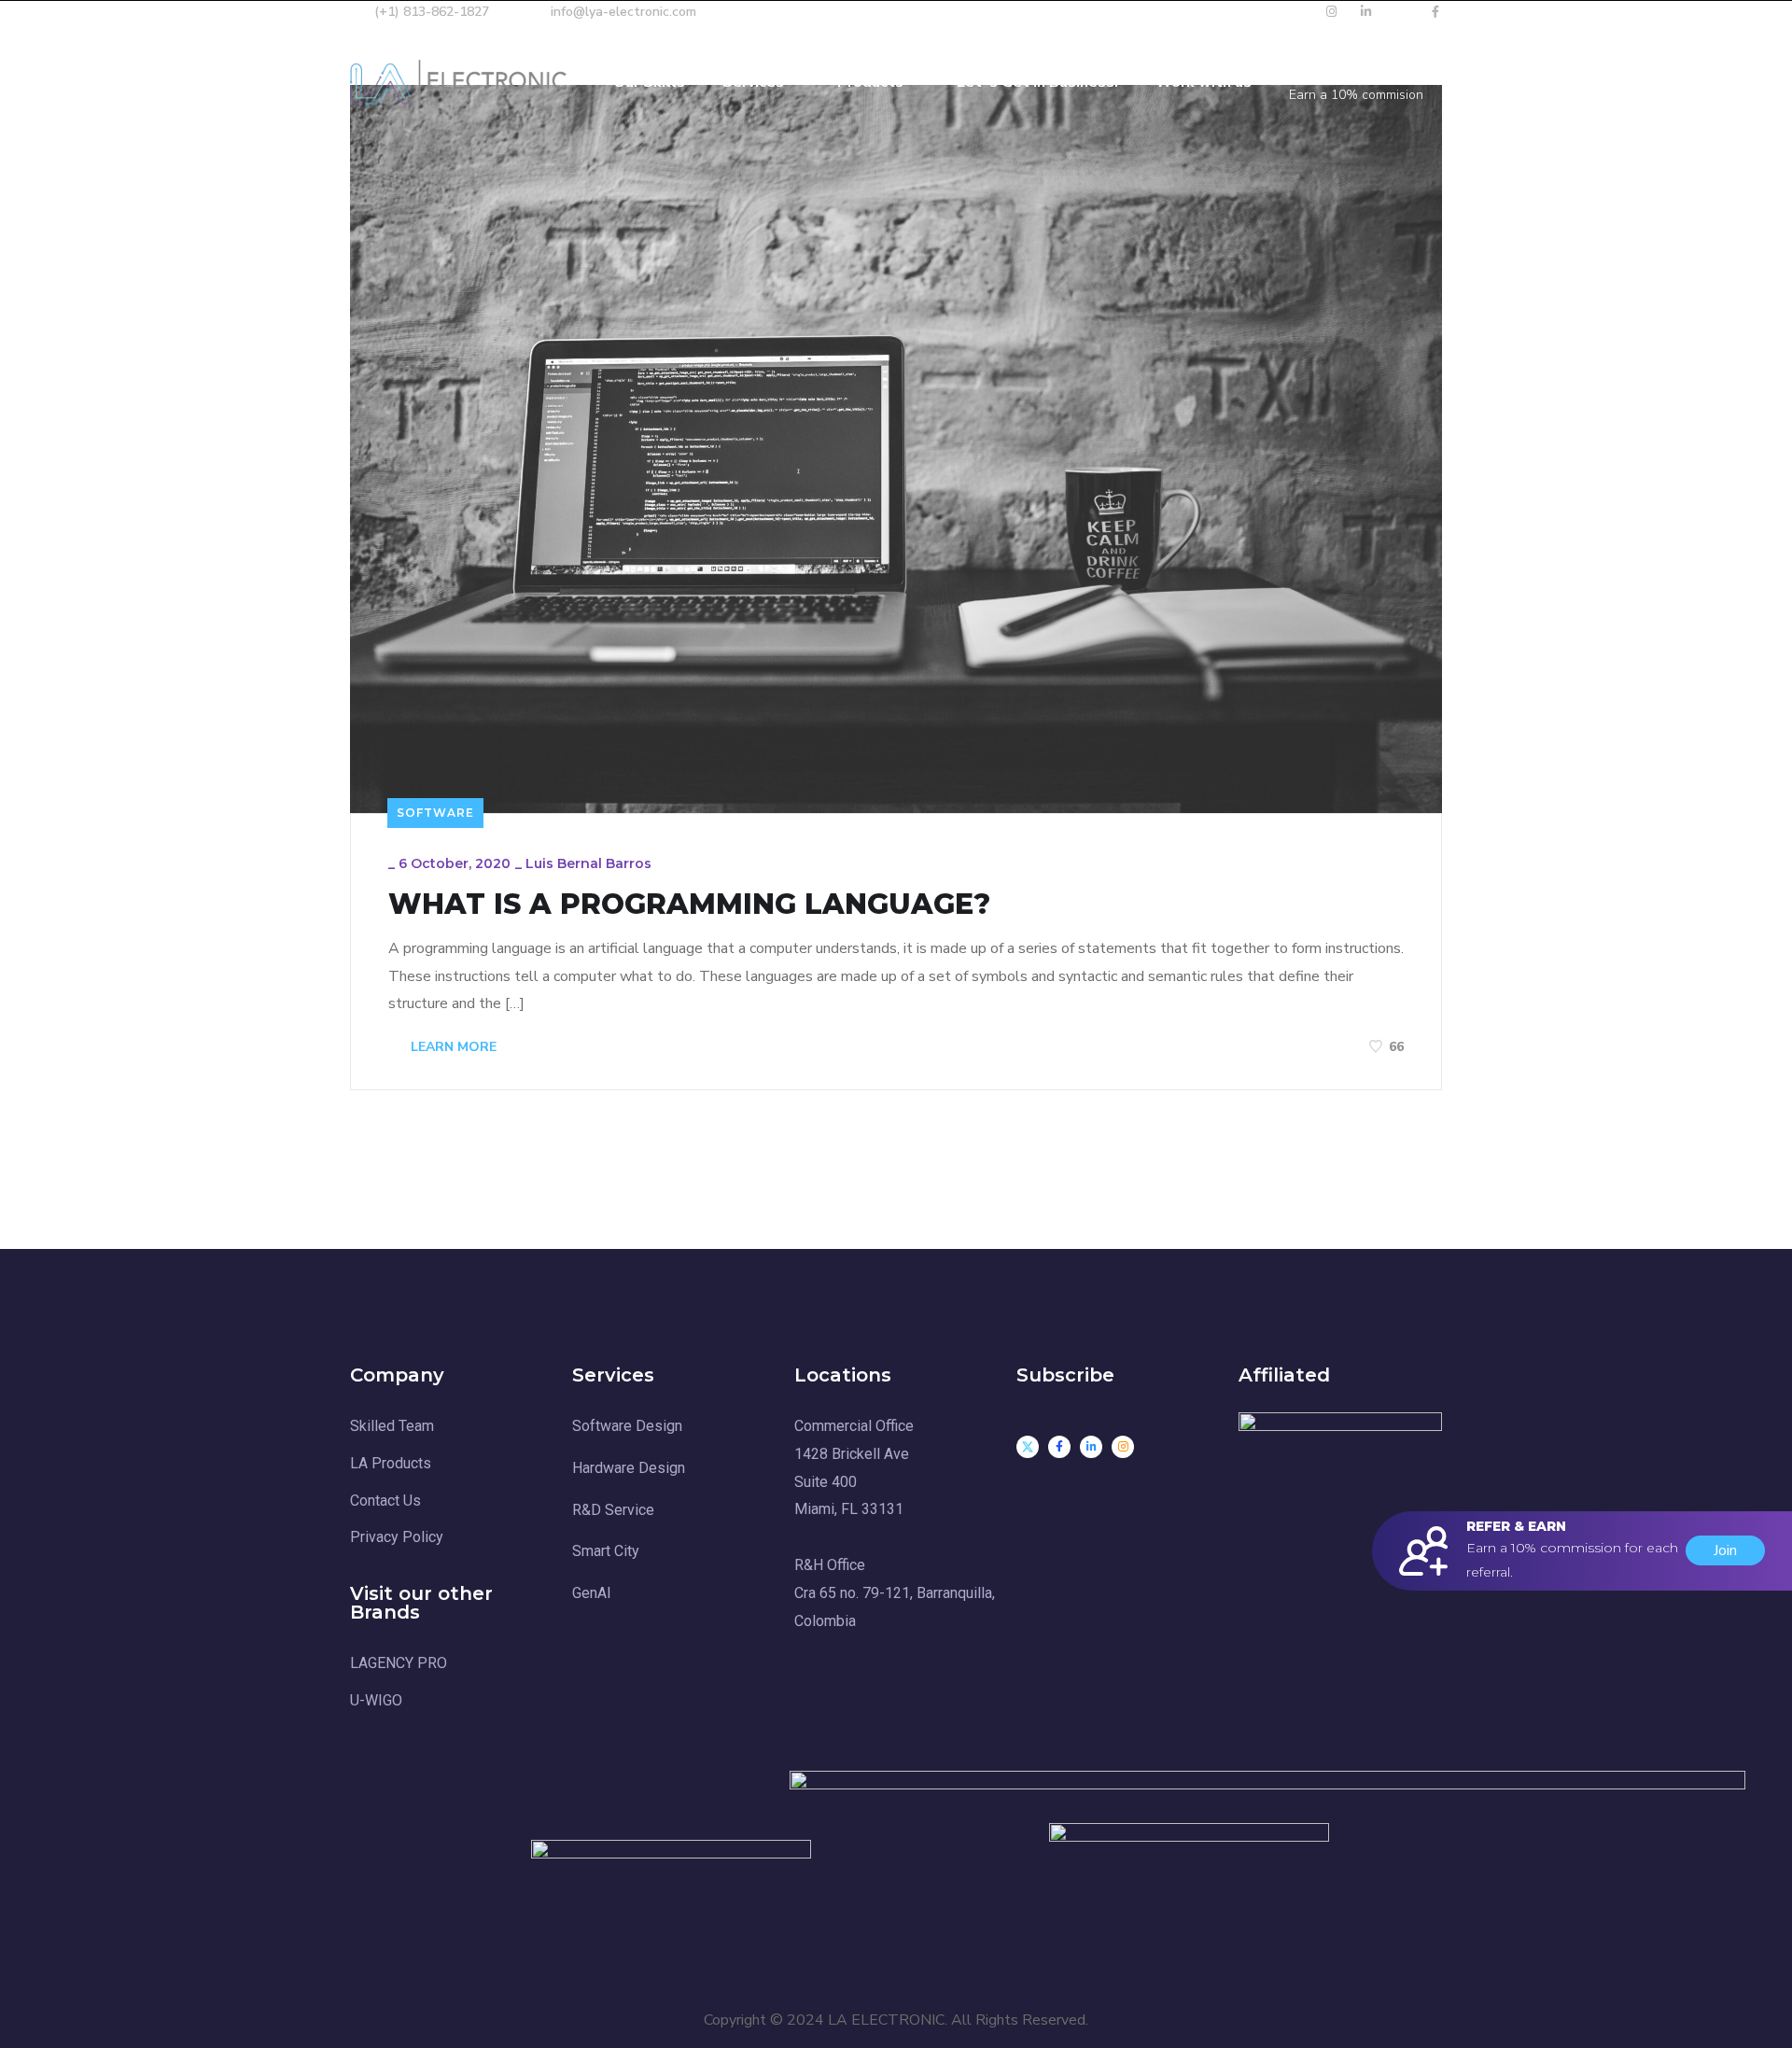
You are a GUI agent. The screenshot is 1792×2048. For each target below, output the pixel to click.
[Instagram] (1123, 1447)
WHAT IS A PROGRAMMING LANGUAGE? (689, 905)
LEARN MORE (452, 1047)
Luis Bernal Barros (588, 863)
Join (1725, 1550)
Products (870, 82)
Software (435, 813)
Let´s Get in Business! (1037, 82)
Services (753, 82)
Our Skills (649, 82)
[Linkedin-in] (1091, 1447)
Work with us (1204, 82)
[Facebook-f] (1059, 1447)
